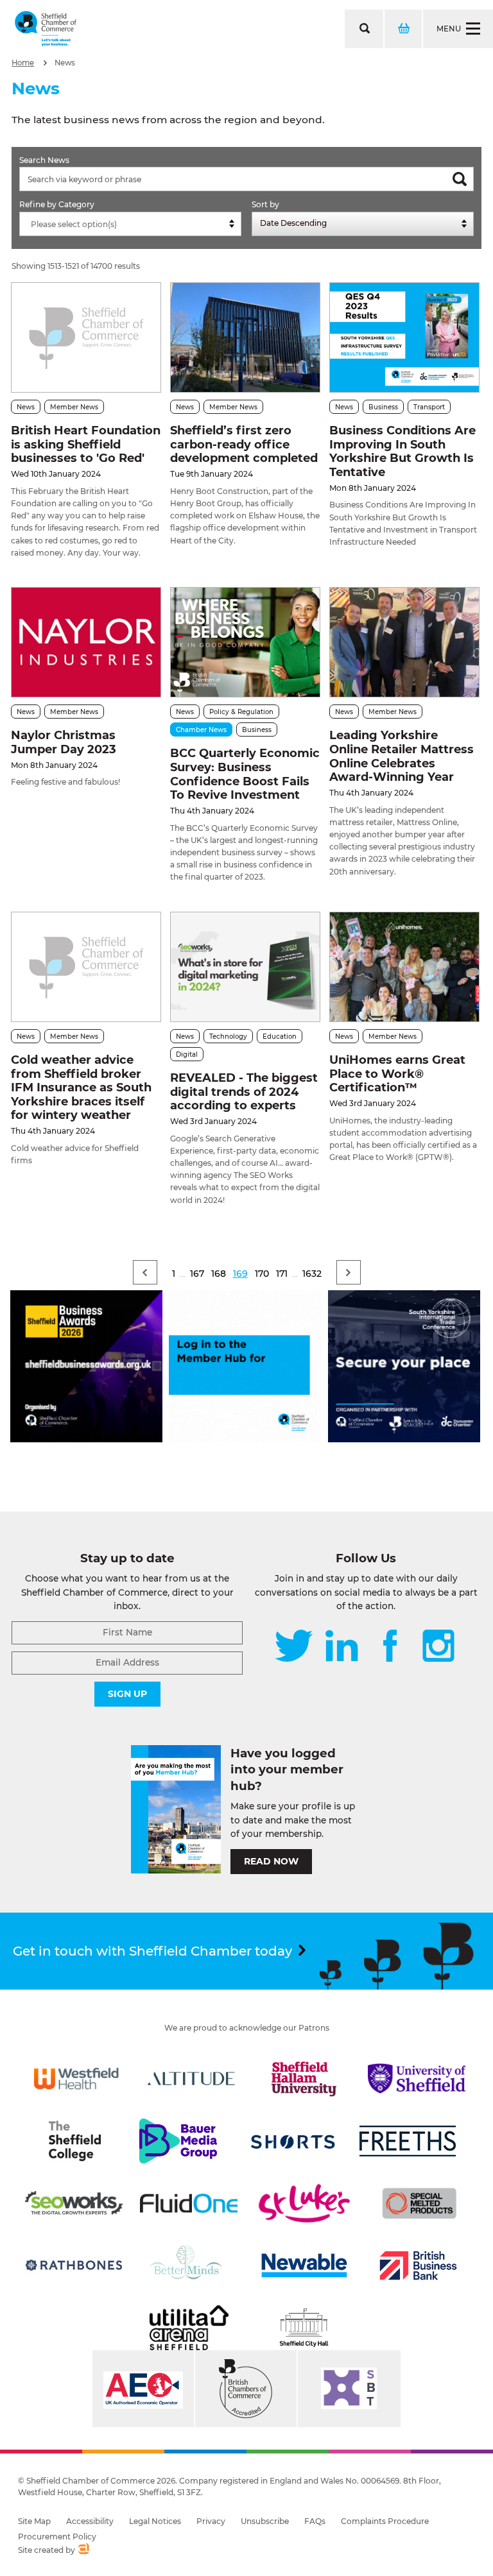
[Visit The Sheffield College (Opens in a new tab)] (74, 2141)
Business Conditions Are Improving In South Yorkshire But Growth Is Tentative (402, 451)
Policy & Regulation (241, 712)
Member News (74, 407)
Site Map (34, 2521)
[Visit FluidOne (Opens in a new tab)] (189, 2203)
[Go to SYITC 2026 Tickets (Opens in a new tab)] (404, 1439)
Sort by (265, 204)
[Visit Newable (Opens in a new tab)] (304, 2265)
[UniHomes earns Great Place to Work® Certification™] (404, 967)
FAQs (315, 2521)
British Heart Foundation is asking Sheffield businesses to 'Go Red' (86, 444)
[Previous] (145, 1272)
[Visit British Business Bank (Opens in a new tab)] (419, 2265)
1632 (312, 1274)
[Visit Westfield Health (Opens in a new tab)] (76, 2079)
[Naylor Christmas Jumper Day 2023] (86, 643)
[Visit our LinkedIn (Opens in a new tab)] (342, 1647)
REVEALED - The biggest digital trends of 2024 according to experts (244, 1092)
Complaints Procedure (385, 2521)
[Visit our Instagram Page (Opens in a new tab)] (438, 1647)
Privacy (211, 2521)
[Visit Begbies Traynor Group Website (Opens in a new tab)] (246, 2389)
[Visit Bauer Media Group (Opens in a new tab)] (178, 2141)
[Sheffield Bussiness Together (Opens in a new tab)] (349, 2389)
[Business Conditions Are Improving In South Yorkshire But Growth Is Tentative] (404, 338)
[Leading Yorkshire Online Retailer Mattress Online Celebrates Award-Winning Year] (404, 643)
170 (262, 1274)
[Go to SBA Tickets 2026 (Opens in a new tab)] (86, 1439)
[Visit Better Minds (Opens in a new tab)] (188, 2265)
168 (219, 1274)
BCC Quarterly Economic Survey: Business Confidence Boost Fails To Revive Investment (245, 774)
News (65, 63)
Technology (228, 1036)
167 (197, 1274)
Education (280, 1036)
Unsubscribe (265, 2521)
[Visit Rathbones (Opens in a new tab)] (74, 2265)
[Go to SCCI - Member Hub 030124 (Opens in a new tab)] (245, 1439)
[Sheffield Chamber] (46, 29)
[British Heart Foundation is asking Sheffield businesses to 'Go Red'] (86, 338)
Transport (429, 407)
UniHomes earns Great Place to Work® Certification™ (397, 1074)
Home (23, 63)
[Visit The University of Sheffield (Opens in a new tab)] (417, 2079)
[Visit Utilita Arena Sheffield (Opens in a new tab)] (189, 2328)
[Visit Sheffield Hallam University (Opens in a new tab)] (304, 2079)
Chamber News (201, 730)
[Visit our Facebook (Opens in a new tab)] (390, 1647)
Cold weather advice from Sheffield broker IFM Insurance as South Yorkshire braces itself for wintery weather (81, 1088)
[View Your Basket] (402, 29)
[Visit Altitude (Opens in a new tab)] (191, 2079)
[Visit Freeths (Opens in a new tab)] (408, 2141)
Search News (44, 160)
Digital (187, 1054)
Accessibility (90, 2521)
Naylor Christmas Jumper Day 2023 (64, 742)
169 (240, 1274)
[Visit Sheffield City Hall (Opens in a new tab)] (304, 2328)
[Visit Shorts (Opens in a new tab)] (293, 2141)
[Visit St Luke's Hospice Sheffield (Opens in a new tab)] (304, 2203)
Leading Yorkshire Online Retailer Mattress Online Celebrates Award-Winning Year (402, 756)
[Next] (349, 1272)
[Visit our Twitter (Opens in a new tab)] (294, 1647)
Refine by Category (57, 204)
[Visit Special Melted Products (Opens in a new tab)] (419, 2203)
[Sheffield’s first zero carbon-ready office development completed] (245, 338)
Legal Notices (155, 2521)
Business (383, 407)
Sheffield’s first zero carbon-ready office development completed (244, 444)
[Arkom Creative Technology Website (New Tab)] (83, 2550)
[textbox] (134, 225)
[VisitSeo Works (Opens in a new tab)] (74, 2203)
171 (282, 1274)
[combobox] (130, 224)
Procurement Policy (57, 2537)
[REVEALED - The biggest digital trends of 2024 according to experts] (245, 967)
